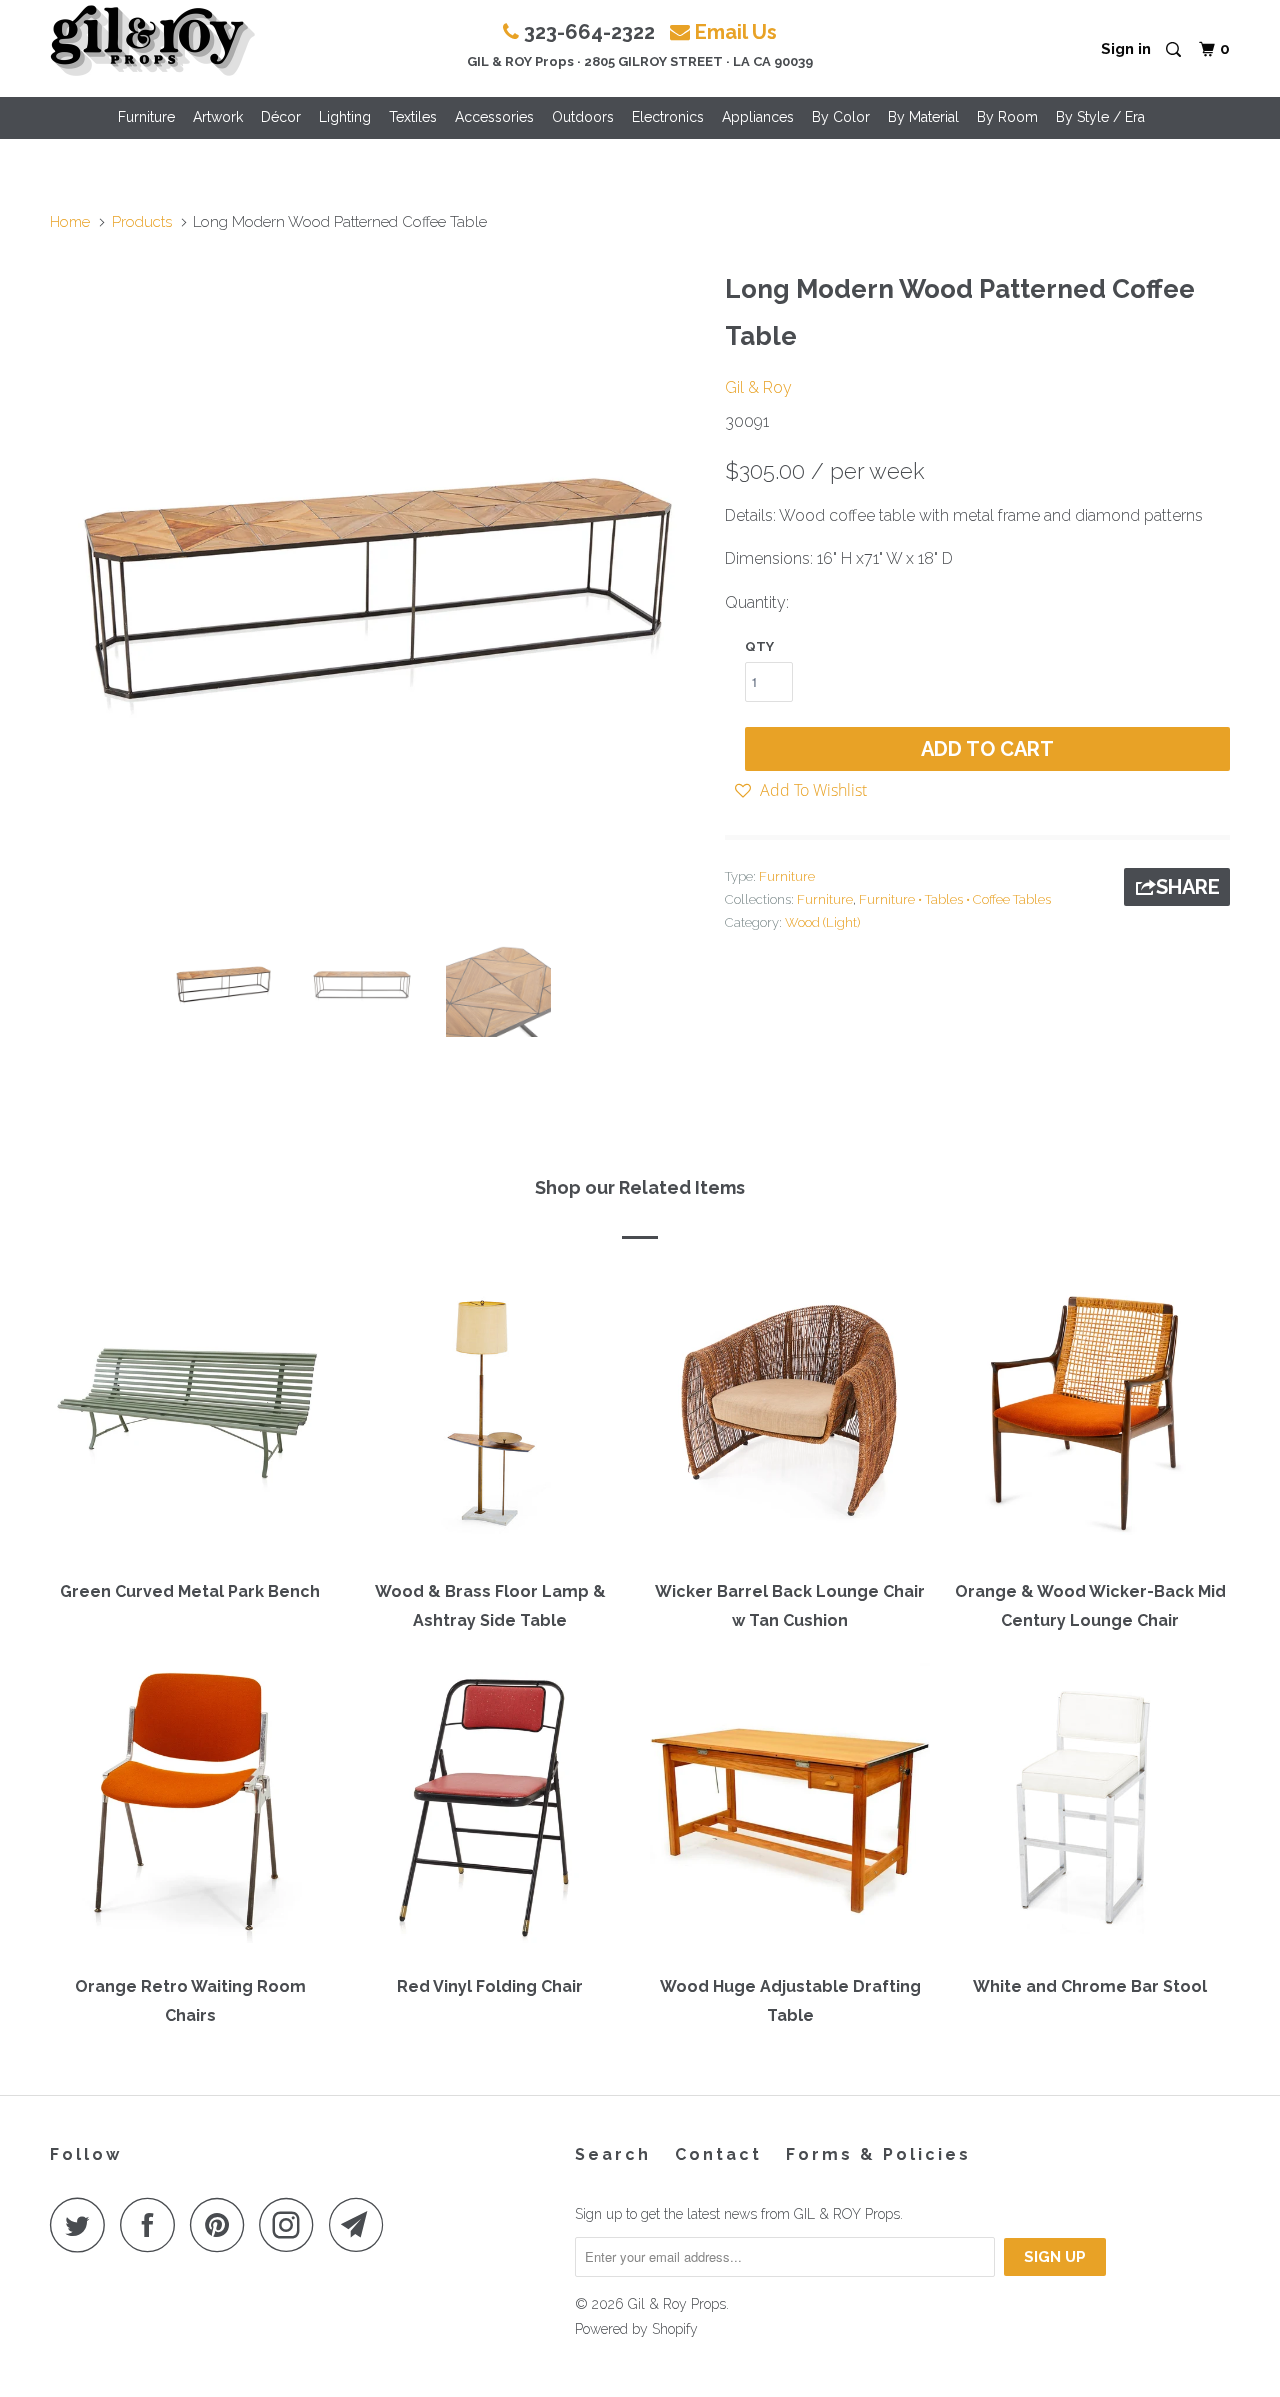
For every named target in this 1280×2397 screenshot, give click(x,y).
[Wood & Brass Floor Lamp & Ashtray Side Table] (490, 1417)
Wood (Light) (822, 922)
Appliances (758, 117)
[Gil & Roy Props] (152, 41)
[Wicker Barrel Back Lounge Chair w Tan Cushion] (790, 1417)
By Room (1007, 117)
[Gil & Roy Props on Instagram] (292, 2224)
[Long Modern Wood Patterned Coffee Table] (377, 589)
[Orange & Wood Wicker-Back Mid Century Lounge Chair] (1090, 1417)
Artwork (218, 117)
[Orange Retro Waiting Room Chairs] (190, 1812)
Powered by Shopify (636, 2329)
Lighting (345, 117)
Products (142, 222)
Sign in (1126, 49)
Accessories (494, 117)
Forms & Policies (878, 2154)
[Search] (1175, 50)
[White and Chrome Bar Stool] (1090, 1812)
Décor (281, 117)
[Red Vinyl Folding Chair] (490, 1812)
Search (613, 2154)
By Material (923, 117)
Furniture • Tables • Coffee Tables (955, 899)
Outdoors (583, 117)
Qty (759, 646)
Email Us (736, 32)
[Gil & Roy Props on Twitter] (83, 2224)
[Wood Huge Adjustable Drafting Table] (790, 1812)
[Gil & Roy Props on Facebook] (153, 2224)
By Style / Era (1100, 117)
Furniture (146, 117)
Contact (718, 2154)
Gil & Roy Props (677, 2304)
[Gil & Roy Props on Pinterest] (222, 2224)
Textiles (413, 117)
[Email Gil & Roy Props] (362, 2224)
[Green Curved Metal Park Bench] (190, 1417)
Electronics (668, 117)
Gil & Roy (758, 387)
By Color (841, 117)
